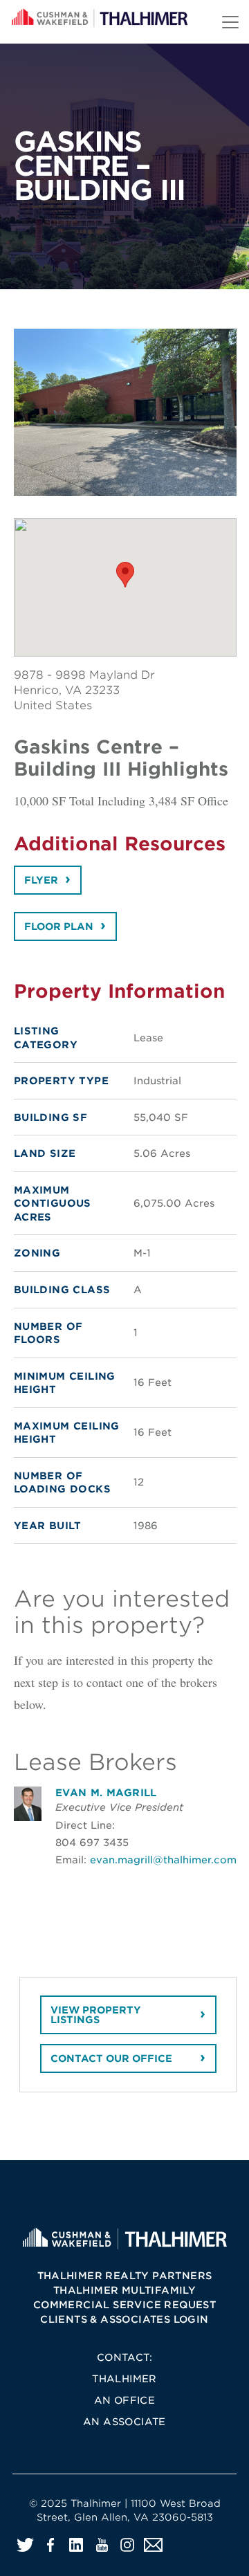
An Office (125, 2400)
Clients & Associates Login (124, 2319)
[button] (125, 575)
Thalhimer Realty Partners (125, 2276)
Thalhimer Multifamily (124, 2290)
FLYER (41, 880)
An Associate (124, 2422)
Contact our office (111, 2058)
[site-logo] (124, 2238)
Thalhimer (124, 2379)
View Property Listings (96, 2015)
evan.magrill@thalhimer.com (163, 1860)
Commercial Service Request (124, 2305)
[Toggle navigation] (230, 22)
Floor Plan (59, 926)
